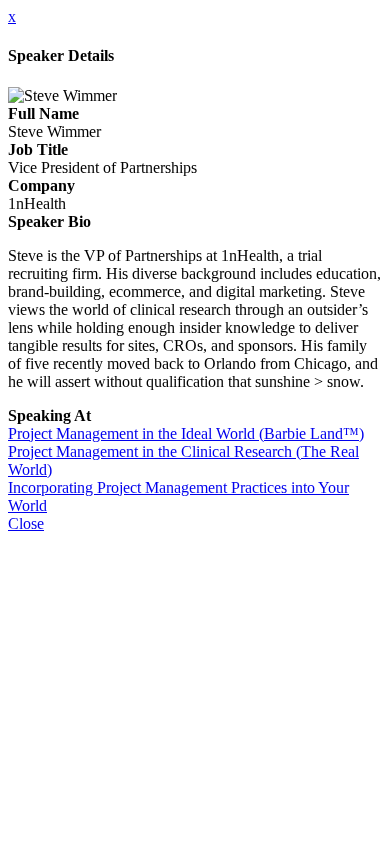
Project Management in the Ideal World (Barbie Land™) (186, 433)
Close (26, 523)
